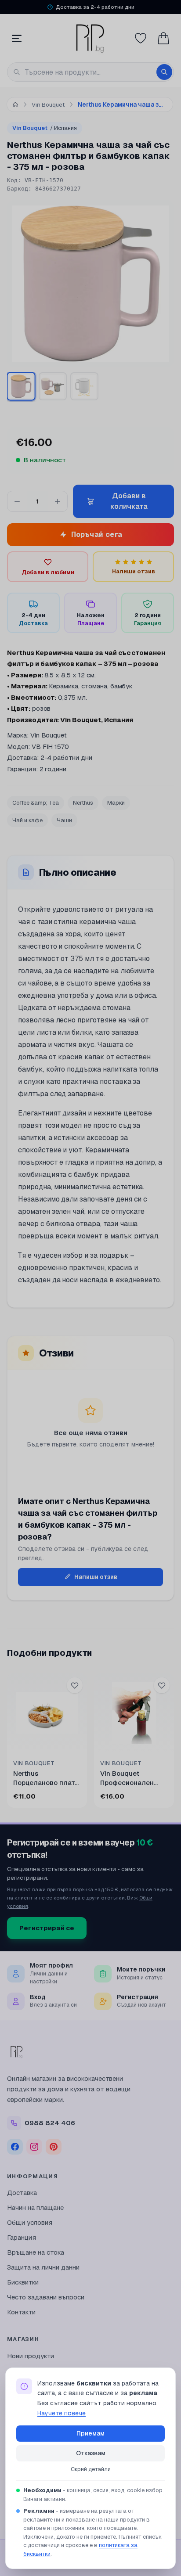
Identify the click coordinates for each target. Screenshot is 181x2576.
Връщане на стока (36, 2252)
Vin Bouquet (45, 128)
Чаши (64, 820)
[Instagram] (34, 2147)
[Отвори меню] (17, 38)
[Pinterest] (54, 2147)
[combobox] (90, 72)
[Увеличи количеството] (58, 501)
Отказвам (91, 2453)
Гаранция (22, 2237)
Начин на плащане (35, 2207)
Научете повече (62, 2413)
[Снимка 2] (53, 386)
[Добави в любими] (75, 1685)
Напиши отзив (96, 1577)
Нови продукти (31, 2356)
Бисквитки (23, 2282)
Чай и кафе (27, 820)
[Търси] (164, 72)
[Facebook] (15, 2147)
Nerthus (83, 803)
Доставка (22, 2193)
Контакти (21, 2312)
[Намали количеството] (17, 501)
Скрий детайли (91, 2469)
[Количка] (163, 38)
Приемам (90, 2433)
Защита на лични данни (43, 2267)
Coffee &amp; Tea (36, 803)
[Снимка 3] (84, 386)
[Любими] (141, 38)
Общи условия (30, 2222)
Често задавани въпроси (46, 2297)
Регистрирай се (47, 1928)
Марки (116, 803)
